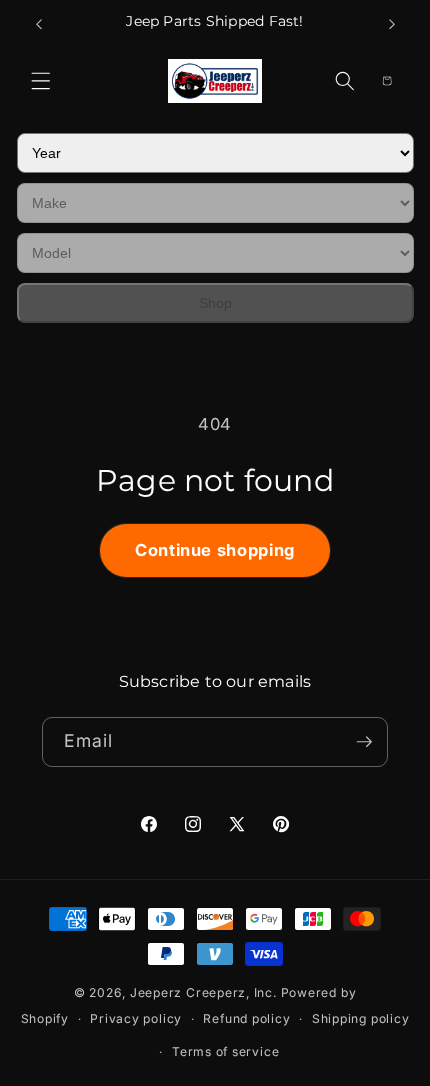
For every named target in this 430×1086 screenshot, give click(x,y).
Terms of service (225, 1051)
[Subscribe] (364, 742)
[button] (41, 81)
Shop (215, 303)
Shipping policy (361, 1018)
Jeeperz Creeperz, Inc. (203, 992)
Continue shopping (215, 550)
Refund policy (246, 1018)
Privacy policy (136, 1018)
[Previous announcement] (39, 24)
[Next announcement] (392, 24)
